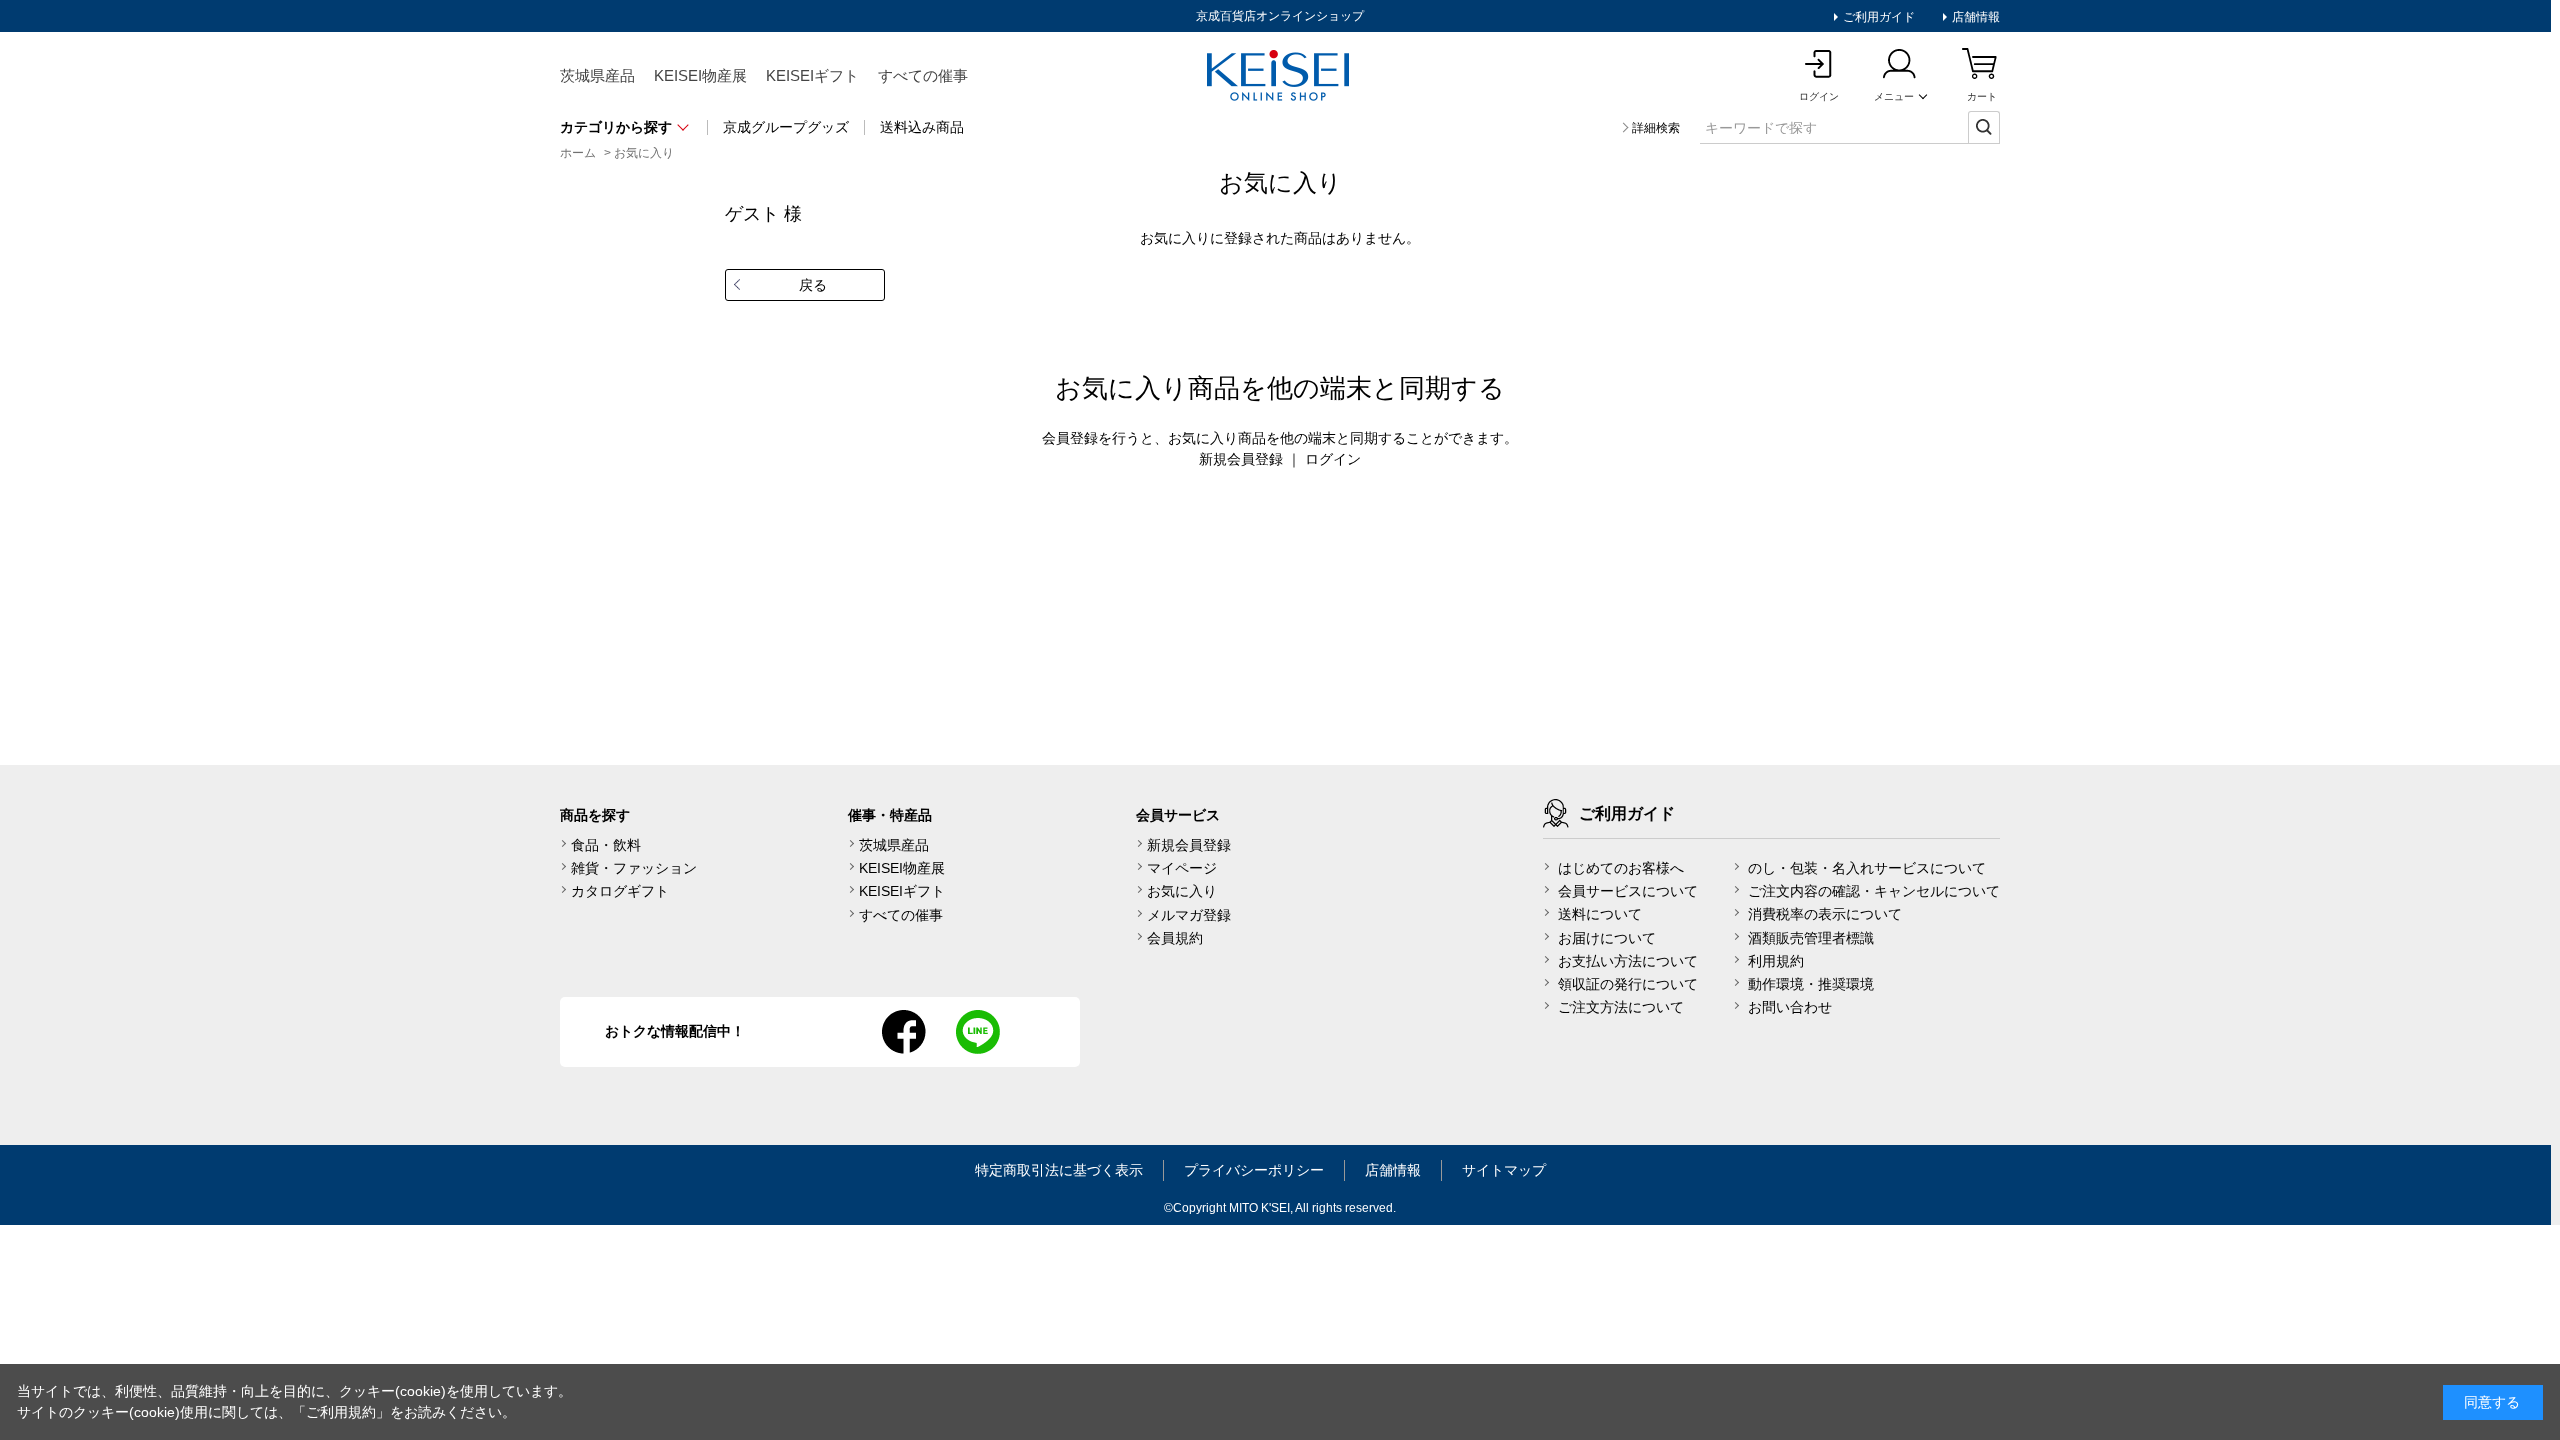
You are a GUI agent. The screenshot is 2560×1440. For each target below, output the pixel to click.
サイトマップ (1504, 1170)
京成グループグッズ (786, 127)
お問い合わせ (1790, 1007)
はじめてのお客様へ (1621, 868)
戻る (813, 285)
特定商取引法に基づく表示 (1059, 1170)
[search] (1984, 127)
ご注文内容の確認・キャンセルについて (1874, 891)
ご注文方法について (1621, 1007)
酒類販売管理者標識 (1811, 938)
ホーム (578, 153)
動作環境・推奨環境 (1811, 984)
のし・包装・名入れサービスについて (1867, 868)
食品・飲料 (606, 845)
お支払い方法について (1628, 961)
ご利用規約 (341, 1412)
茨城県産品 (597, 75)
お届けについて (1607, 938)
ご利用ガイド (1877, 17)
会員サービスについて (1628, 891)
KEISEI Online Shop (1280, 77)
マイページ (1182, 868)
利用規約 (1776, 961)
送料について (1600, 914)
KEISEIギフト (812, 75)
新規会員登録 (1241, 459)
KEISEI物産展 (700, 75)
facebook (904, 1032)
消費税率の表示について (1825, 914)
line (978, 1032)
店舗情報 (1974, 17)
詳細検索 (1656, 128)
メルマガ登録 (1189, 915)
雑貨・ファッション (634, 868)
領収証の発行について (1628, 984)
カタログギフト (620, 891)
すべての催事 (923, 75)
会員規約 (1175, 938)
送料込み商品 (922, 127)
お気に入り (644, 153)
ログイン (1333, 459)
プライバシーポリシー (1254, 1170)
